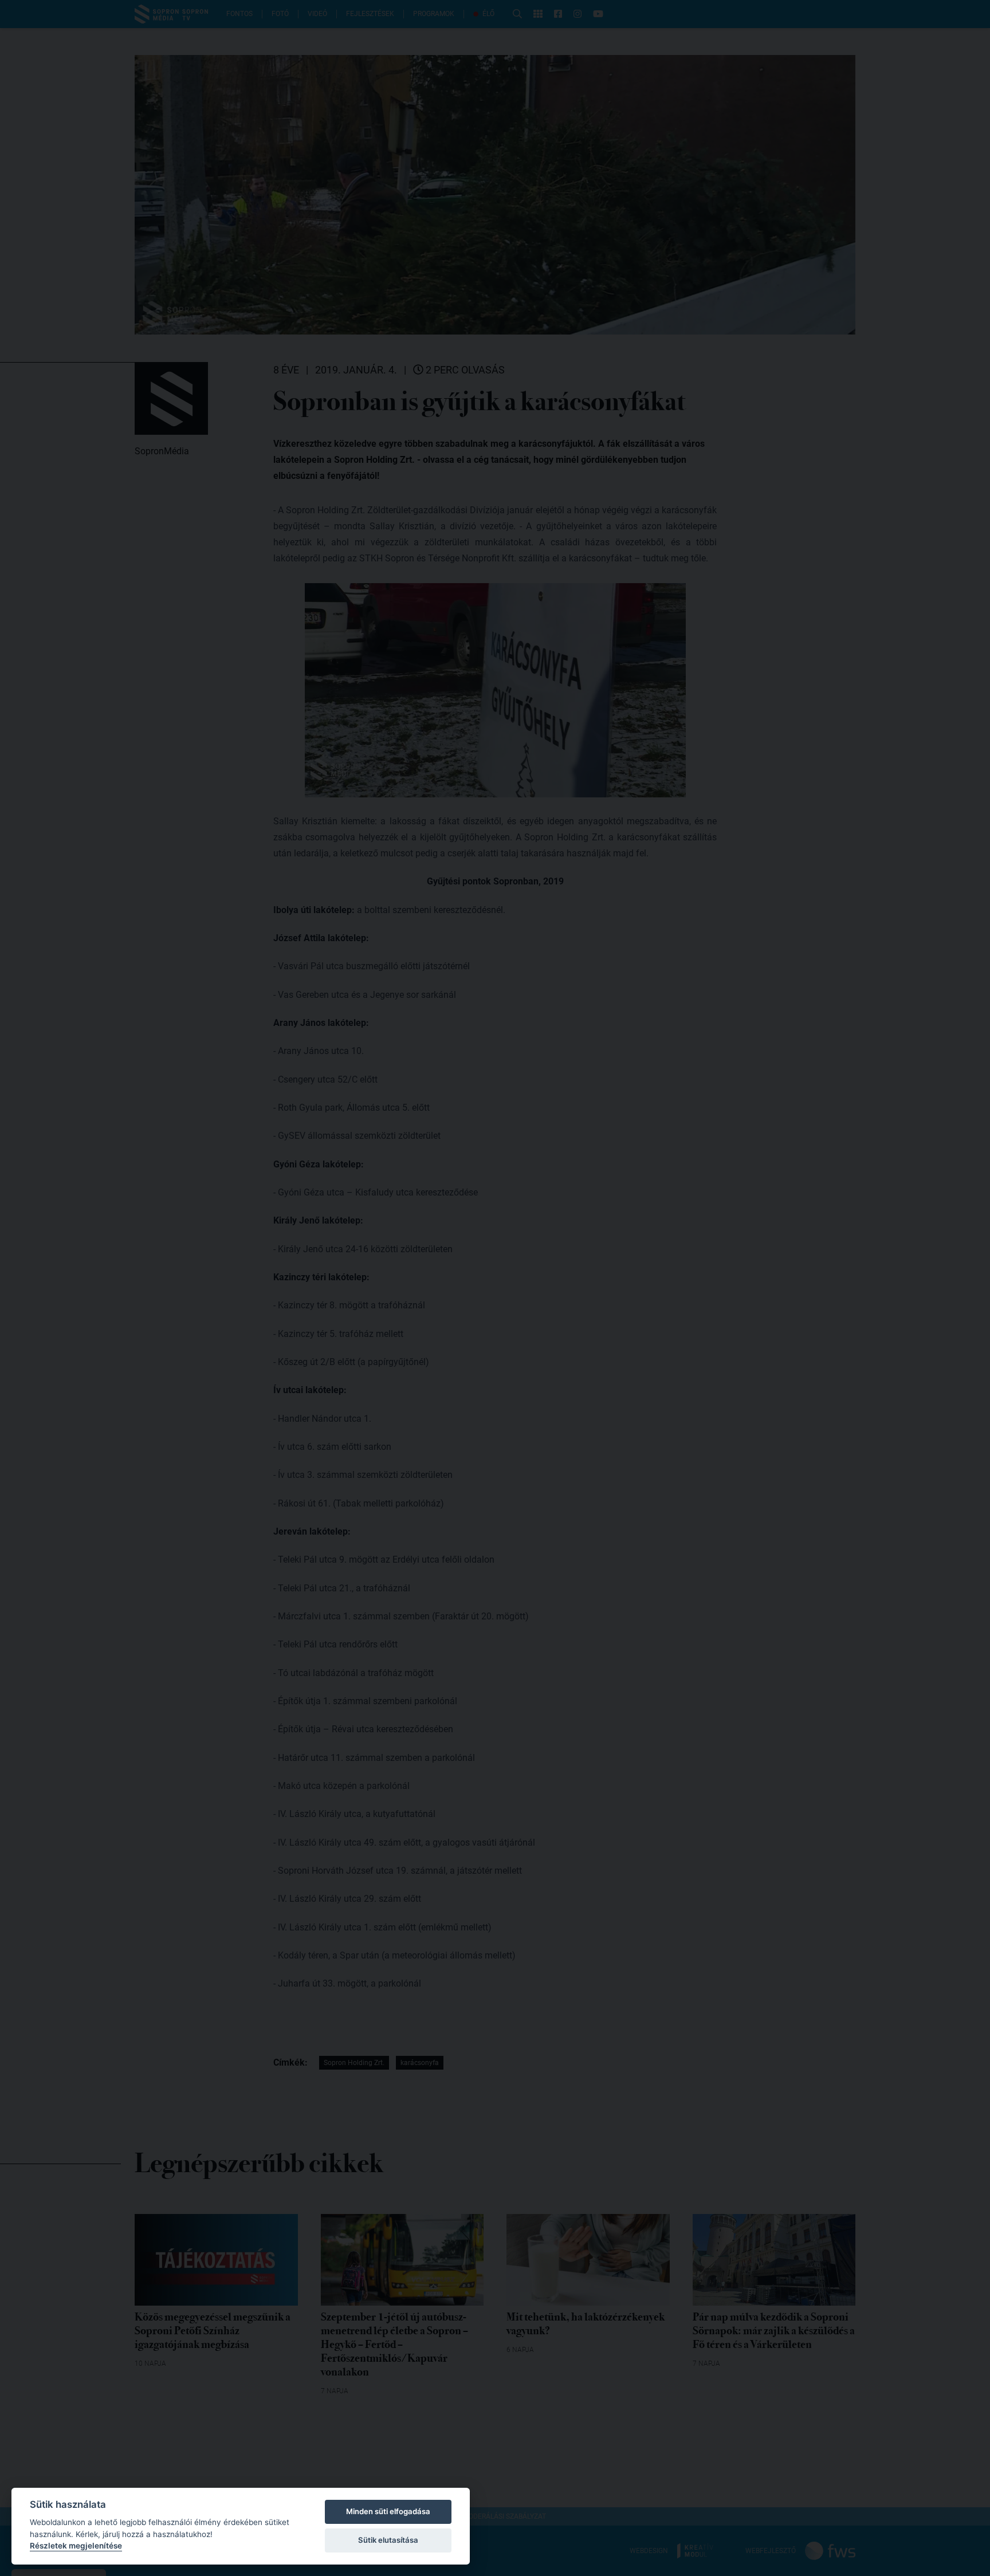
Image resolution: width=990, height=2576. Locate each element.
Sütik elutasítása (388, 2540)
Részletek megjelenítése (76, 2546)
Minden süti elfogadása (388, 2511)
